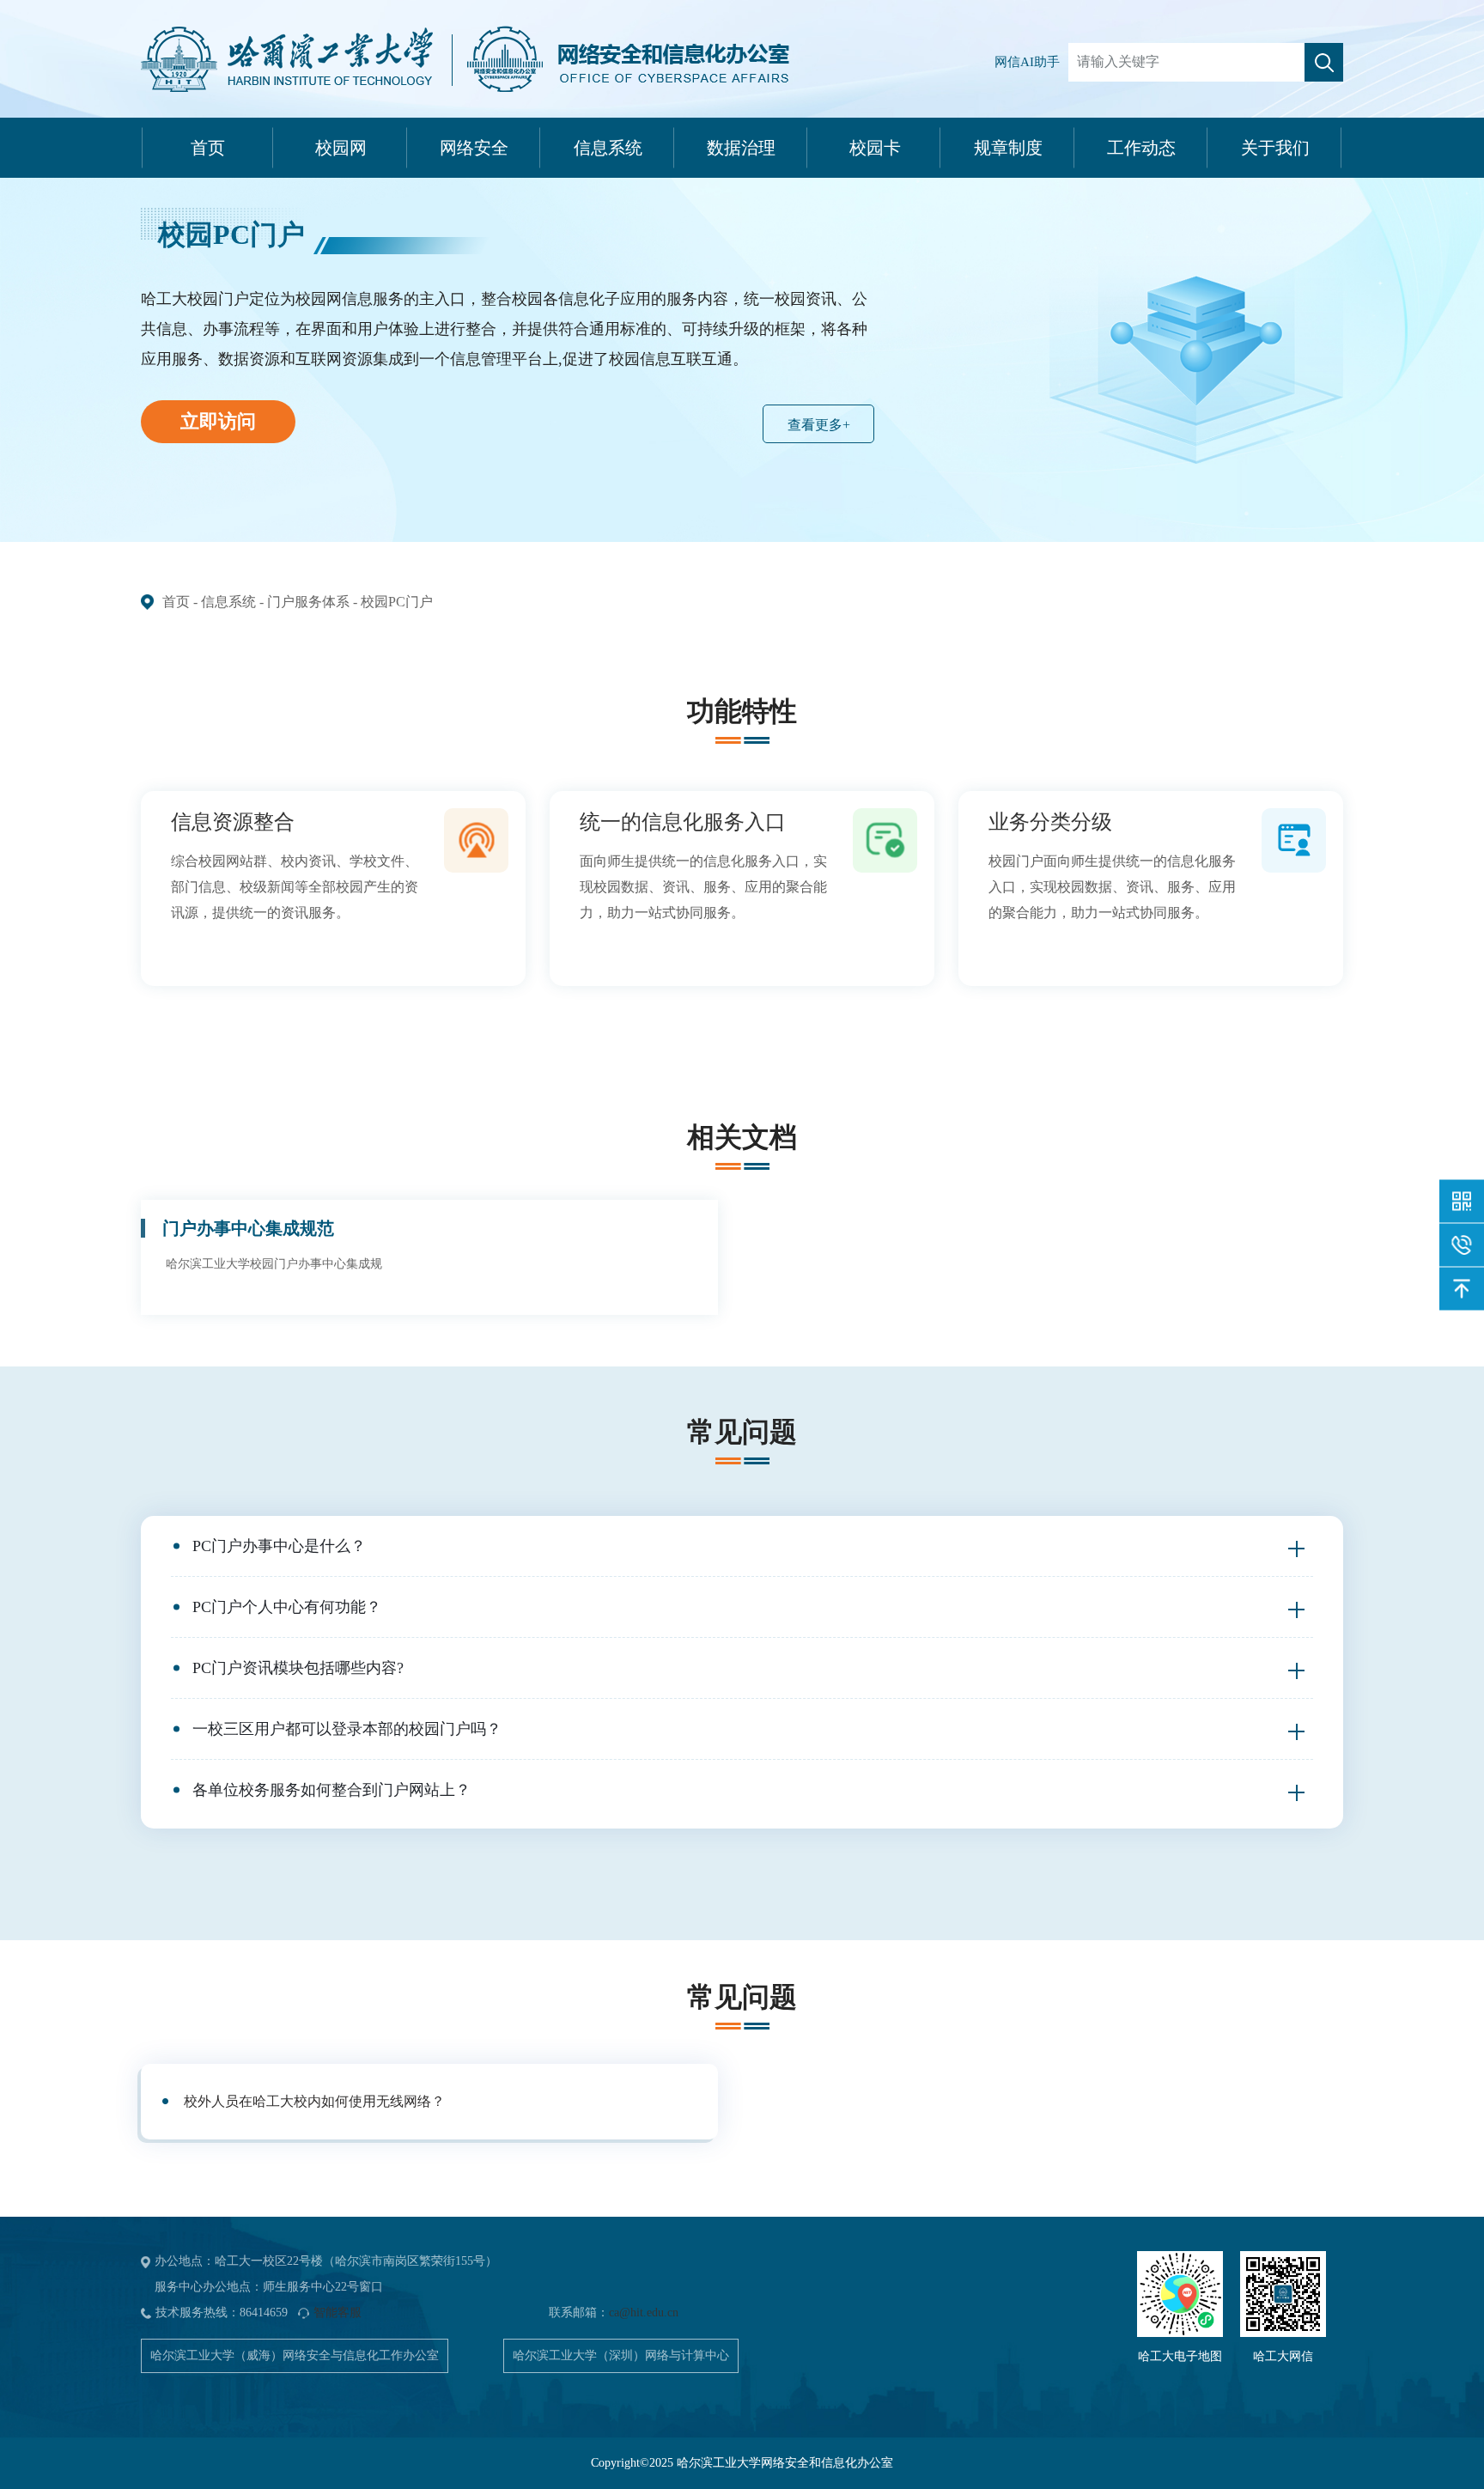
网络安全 (474, 148)
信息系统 (608, 148)
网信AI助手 (1027, 62)
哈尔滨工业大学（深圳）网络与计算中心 (621, 2355)
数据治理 (741, 148)
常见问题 (742, 1432)
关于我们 (1275, 148)
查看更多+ (819, 425)
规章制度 (1008, 148)
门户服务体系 (308, 602)
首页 (208, 148)
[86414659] (1462, 1245)
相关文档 (742, 1137)
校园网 (341, 148)
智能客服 (338, 2313)
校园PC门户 (397, 602)
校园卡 (875, 148)
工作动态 (1141, 148)
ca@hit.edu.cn (644, 2313)
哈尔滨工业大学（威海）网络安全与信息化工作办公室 (295, 2355)
